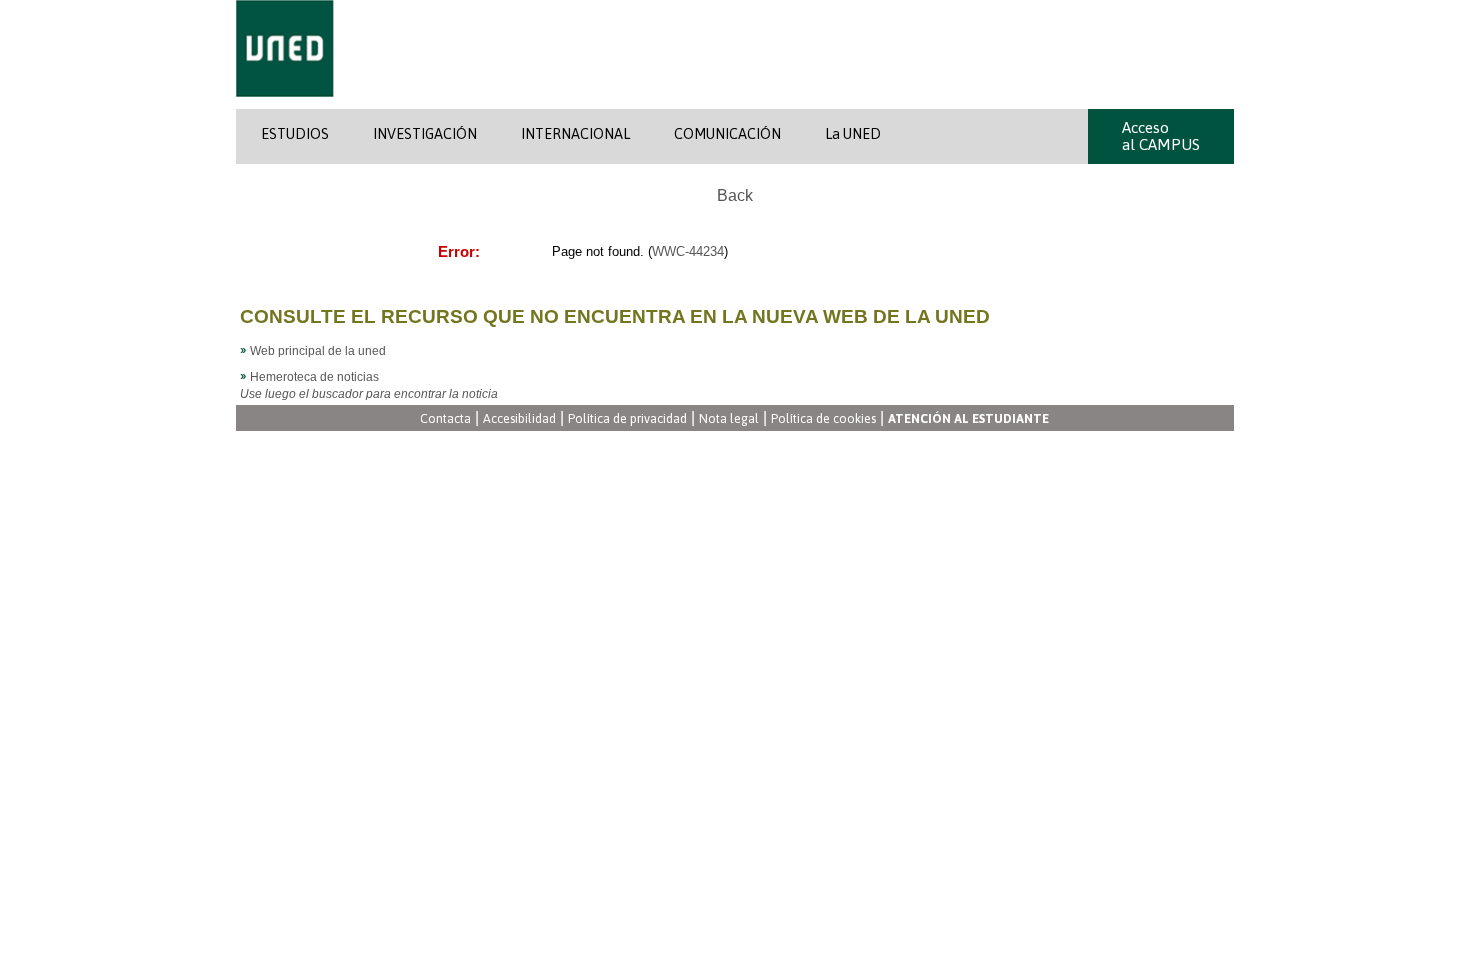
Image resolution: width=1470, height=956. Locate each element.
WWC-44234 (688, 251)
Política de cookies (823, 419)
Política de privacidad (627, 419)
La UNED (853, 134)
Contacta (445, 419)
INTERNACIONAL (575, 134)
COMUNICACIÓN (727, 134)
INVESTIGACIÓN (425, 134)
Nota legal (729, 419)
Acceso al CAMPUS (1161, 136)
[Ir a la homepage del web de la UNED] (285, 105)
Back (735, 195)
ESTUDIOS (295, 134)
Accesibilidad (519, 419)
